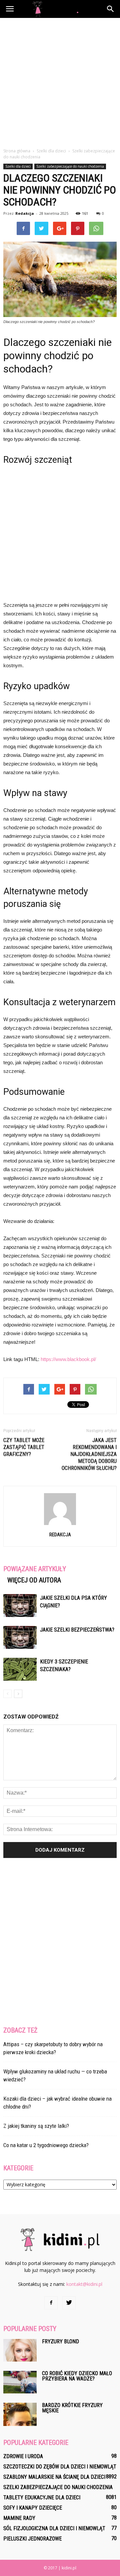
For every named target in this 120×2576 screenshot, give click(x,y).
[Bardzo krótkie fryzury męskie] (20, 2414)
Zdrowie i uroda (23, 2456)
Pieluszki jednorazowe (32, 2539)
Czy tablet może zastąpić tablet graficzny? (24, 1447)
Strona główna (17, 151)
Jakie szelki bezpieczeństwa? (77, 1630)
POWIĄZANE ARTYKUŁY (35, 1569)
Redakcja (25, 213)
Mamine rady (19, 2518)
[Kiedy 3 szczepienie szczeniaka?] (20, 1669)
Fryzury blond (60, 2341)
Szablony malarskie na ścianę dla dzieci (54, 2477)
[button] (111, 9)
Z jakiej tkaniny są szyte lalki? (36, 2126)
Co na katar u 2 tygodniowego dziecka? (46, 2145)
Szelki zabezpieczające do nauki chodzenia (70, 166)
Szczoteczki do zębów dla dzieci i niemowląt (60, 2467)
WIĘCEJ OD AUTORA (34, 1580)
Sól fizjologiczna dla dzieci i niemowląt (54, 2528)
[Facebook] (51, 2303)
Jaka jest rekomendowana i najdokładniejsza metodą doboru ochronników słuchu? (89, 1454)
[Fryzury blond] (20, 2350)
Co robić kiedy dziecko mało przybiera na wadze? (77, 2376)
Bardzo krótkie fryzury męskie (72, 2408)
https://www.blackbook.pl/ (68, 1359)
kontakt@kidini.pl (84, 2284)
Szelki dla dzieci (18, 166)
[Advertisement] (60, 81)
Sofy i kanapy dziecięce (33, 2508)
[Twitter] (69, 2303)
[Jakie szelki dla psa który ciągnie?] (20, 1606)
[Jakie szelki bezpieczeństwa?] (20, 1637)
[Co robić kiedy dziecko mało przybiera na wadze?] (20, 2382)
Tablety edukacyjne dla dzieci (42, 2497)
